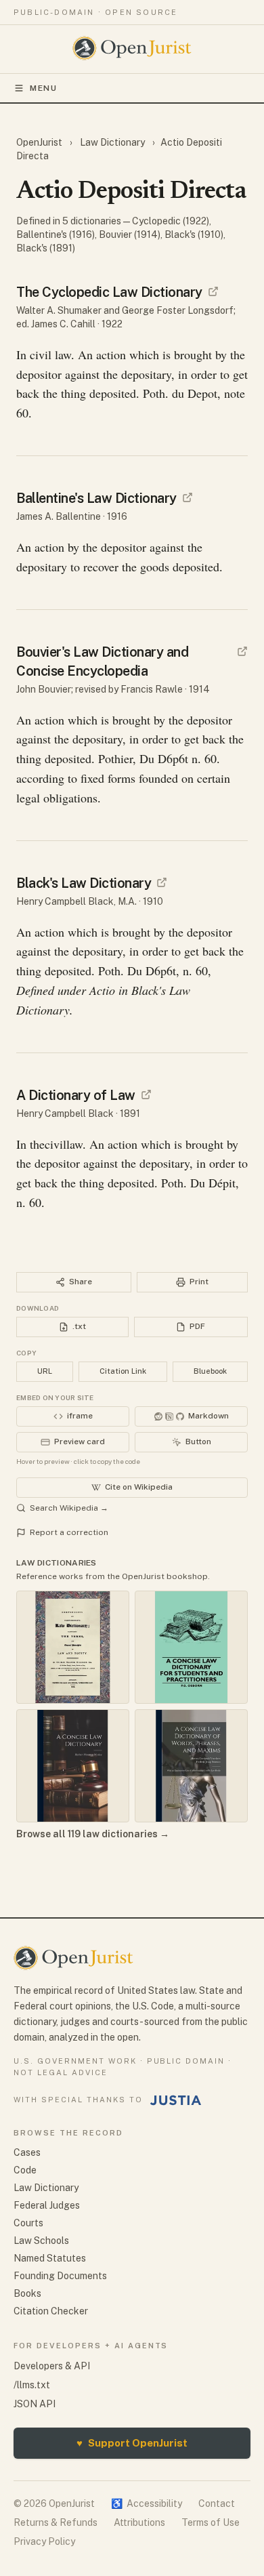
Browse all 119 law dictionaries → (93, 1834)
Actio (102, 990)
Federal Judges (47, 2205)
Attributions (139, 2522)
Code (25, 2170)
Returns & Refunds (56, 2522)
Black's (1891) (46, 248)
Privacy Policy (44, 2541)
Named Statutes (50, 2258)
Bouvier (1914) (130, 234)
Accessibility (147, 2503)
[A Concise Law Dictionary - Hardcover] (73, 1766)
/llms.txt (32, 2385)
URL (45, 1371)
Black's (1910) (194, 234)
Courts (28, 2223)
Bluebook (210, 1371)
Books (27, 2293)
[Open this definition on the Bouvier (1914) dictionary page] (242, 651)
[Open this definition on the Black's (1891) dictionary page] (146, 1095)
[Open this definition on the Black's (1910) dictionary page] (162, 882)
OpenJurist (40, 142)
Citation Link (123, 1371)
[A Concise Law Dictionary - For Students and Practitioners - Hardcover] (191, 1647)
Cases (27, 2152)
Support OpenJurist (132, 2443)
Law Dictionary (112, 142)
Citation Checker (51, 2311)
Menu (44, 88)
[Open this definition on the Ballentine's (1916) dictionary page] (188, 497)
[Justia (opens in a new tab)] (176, 2100)
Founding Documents (60, 2276)
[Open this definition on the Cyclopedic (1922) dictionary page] (213, 291)
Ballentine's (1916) (56, 234)
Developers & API (52, 2366)
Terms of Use (211, 2522)
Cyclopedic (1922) (171, 221)
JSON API (35, 2404)
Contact (217, 2503)
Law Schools (41, 2241)
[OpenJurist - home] (132, 48)
